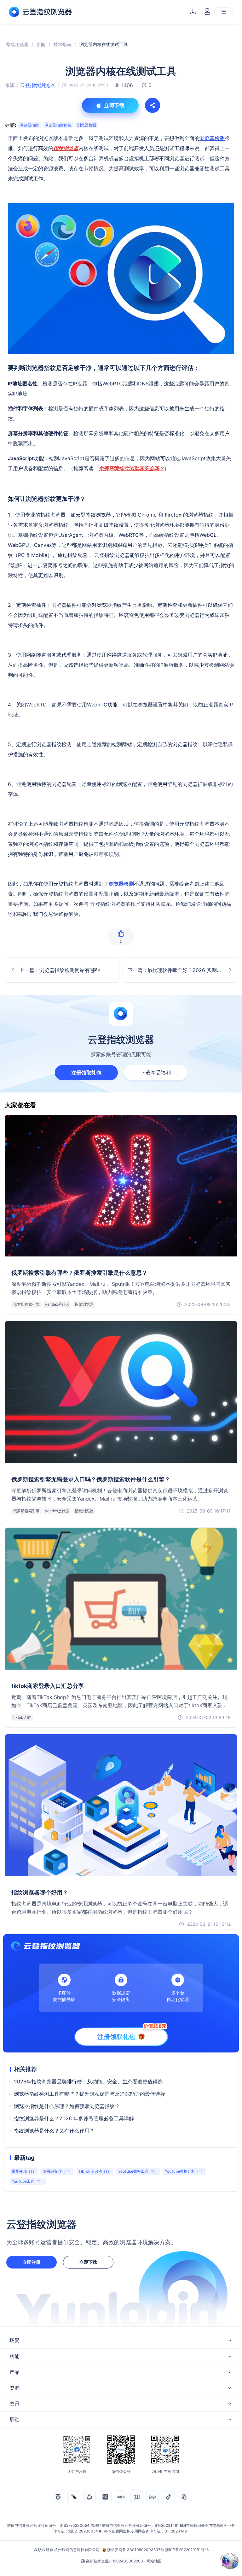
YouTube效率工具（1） (138, 2171)
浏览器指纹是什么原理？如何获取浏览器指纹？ (67, 2106)
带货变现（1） (24, 2171)
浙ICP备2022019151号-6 (187, 2550)
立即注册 (32, 2262)
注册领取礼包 (86, 1073)
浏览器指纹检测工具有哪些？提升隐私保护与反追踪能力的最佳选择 (89, 2094)
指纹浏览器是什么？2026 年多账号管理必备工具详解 (74, 2118)
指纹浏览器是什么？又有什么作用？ (54, 2131)
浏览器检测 (87, 125)
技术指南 (62, 44)
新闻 (41, 44)
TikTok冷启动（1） (95, 2171)
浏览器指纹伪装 (58, 125)
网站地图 (154, 2561)
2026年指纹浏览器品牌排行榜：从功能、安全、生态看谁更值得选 (88, 2081)
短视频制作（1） (57, 2171)
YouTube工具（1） (28, 2181)
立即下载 (88, 2262)
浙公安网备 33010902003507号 (136, 2550)
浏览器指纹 (29, 125)
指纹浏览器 (17, 44)
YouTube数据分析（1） (185, 2171)
